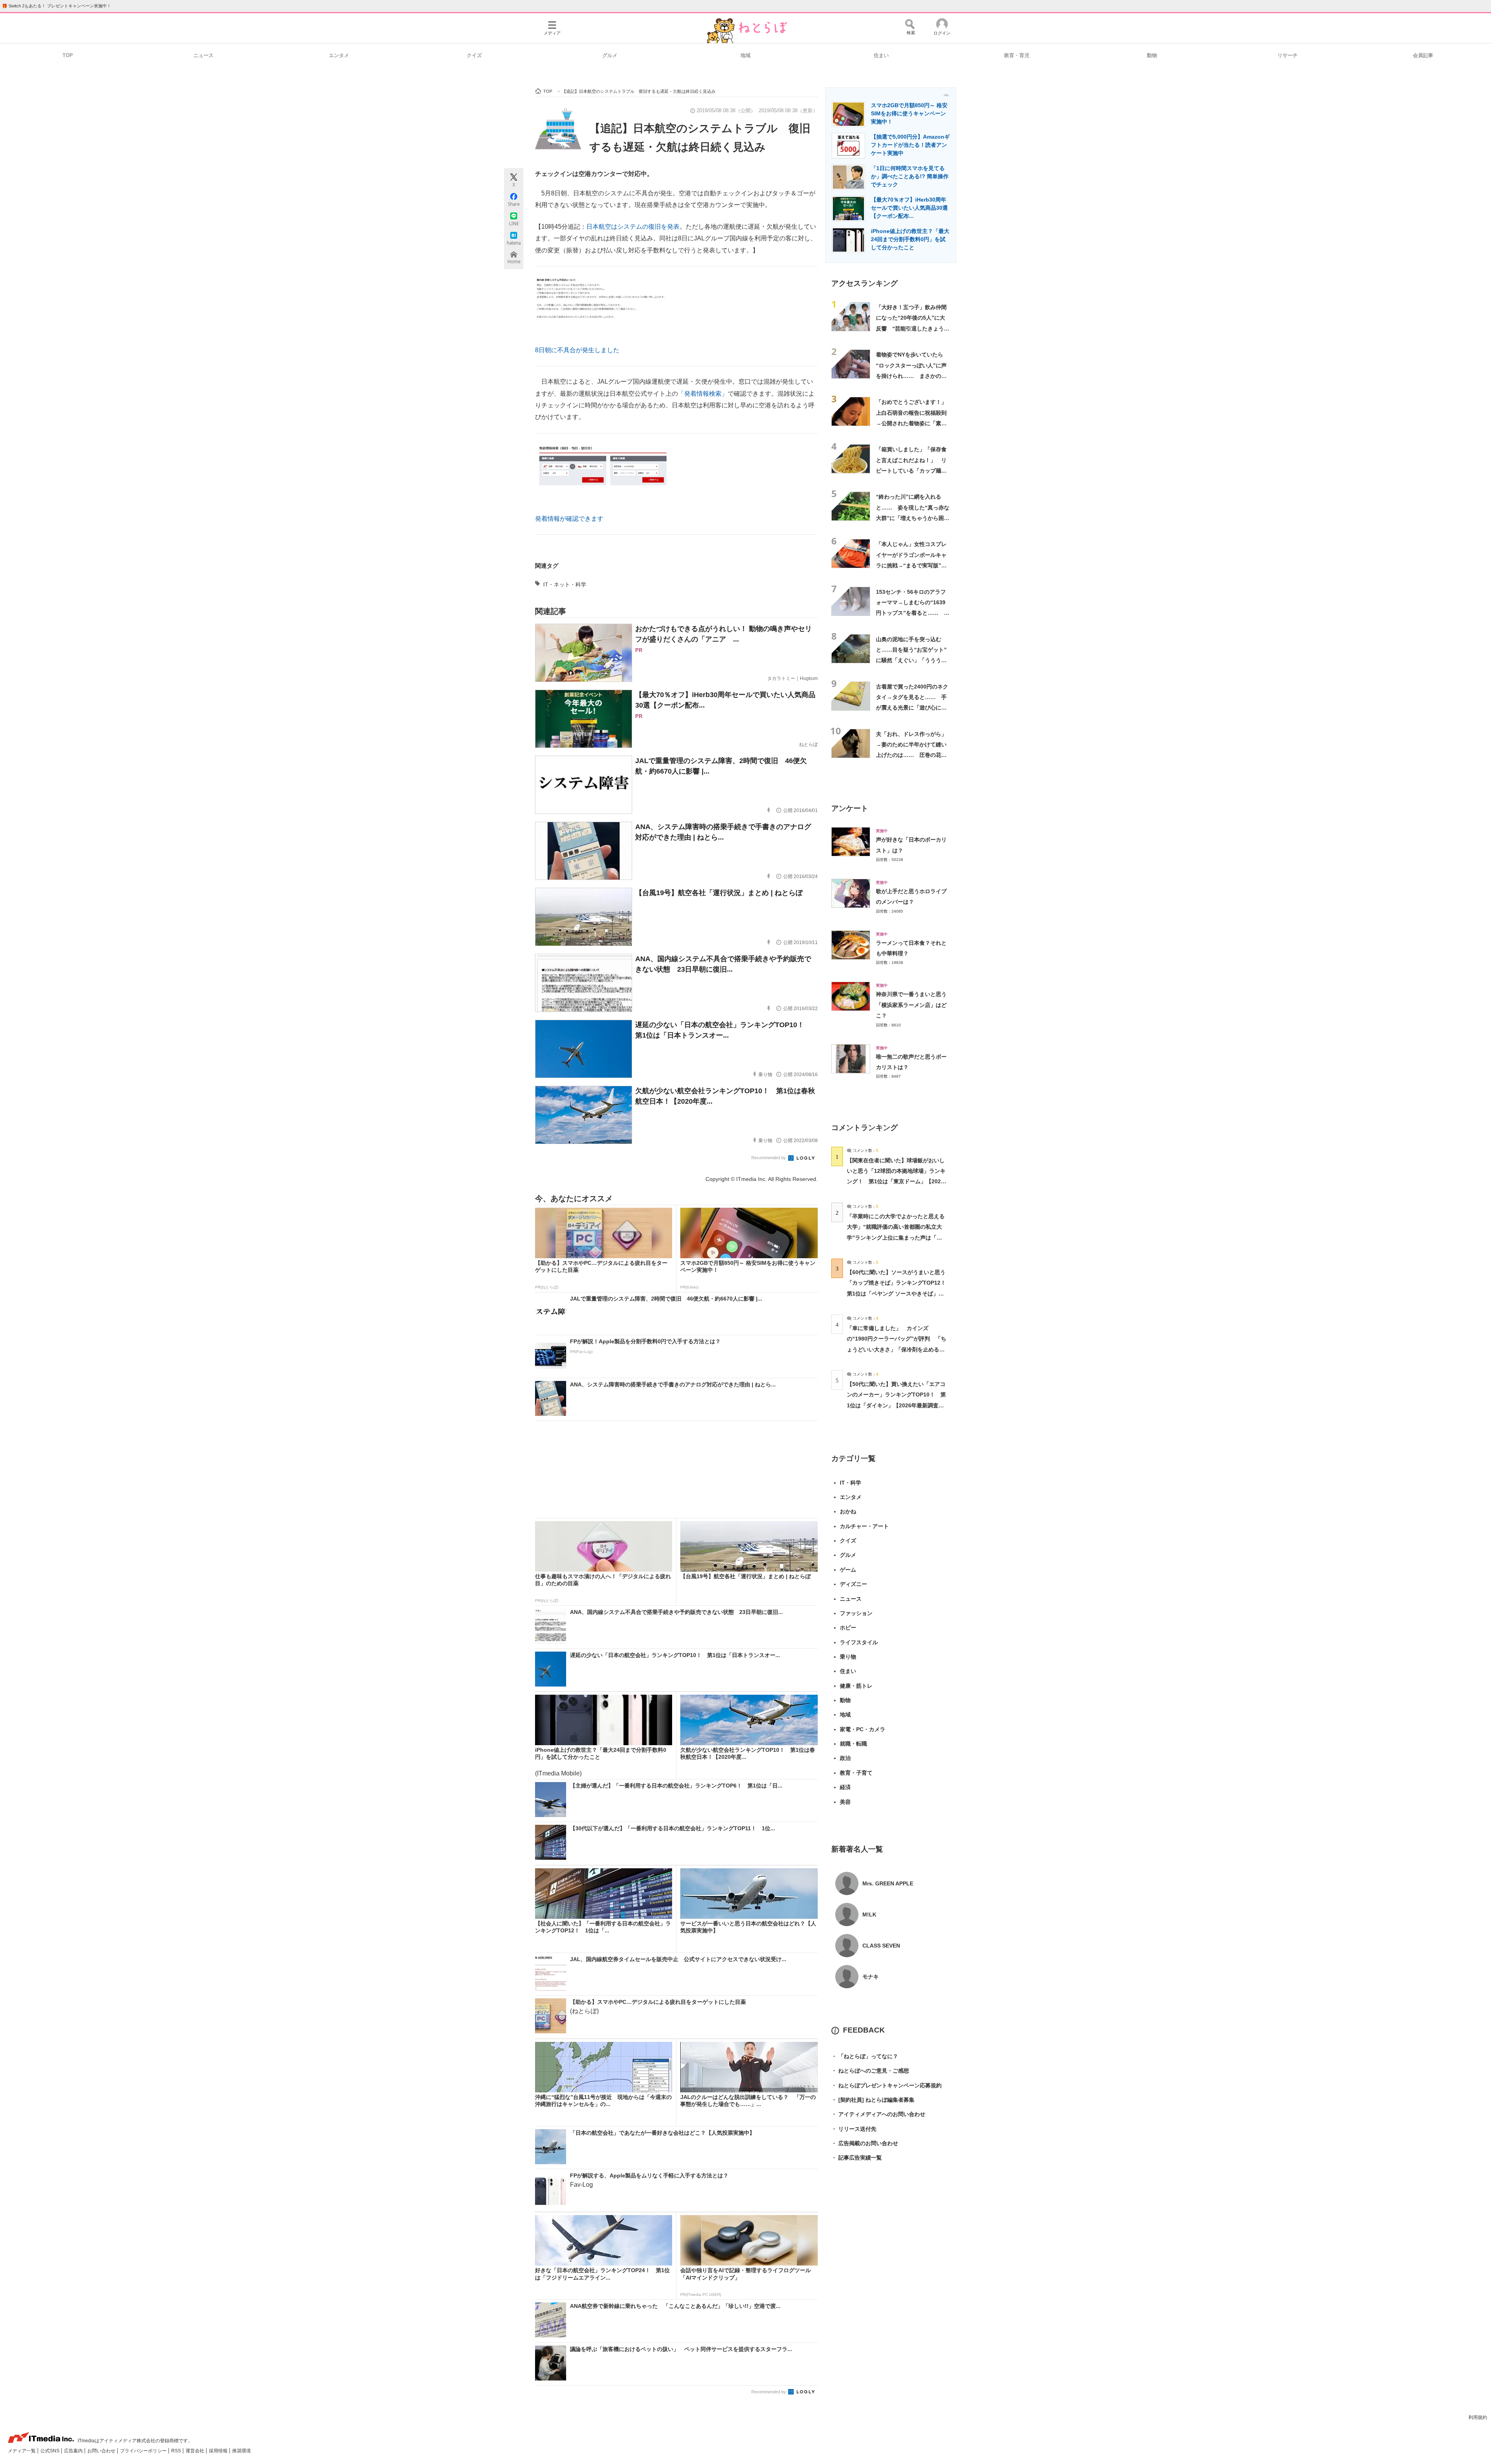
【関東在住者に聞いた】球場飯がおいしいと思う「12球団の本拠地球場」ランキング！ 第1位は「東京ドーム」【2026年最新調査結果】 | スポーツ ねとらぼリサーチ (896, 1182)
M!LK (869, 1915)
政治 (845, 1758)
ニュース (203, 55)
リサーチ (1288, 55)
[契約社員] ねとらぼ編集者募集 (873, 2100)
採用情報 (219, 2451)
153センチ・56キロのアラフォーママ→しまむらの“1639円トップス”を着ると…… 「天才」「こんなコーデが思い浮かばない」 (911, 613)
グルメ (610, 55)
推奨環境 (242, 2451)
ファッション (856, 1613)
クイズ (474, 55)
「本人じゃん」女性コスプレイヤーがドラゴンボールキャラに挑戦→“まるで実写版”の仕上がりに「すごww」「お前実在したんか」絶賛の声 (913, 565)
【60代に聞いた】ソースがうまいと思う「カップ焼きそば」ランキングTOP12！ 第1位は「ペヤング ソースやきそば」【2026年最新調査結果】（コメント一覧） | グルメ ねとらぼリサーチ (899, 1293)
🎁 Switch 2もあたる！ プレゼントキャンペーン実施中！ (56, 6)
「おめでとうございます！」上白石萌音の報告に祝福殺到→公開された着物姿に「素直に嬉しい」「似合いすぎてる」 (911, 423)
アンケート (850, 808)
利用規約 (1478, 2417)
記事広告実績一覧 (857, 2158)
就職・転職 (853, 1744)
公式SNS (50, 2451)
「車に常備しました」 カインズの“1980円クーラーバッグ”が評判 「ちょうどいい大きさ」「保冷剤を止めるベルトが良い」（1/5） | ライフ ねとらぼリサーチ (897, 1349)
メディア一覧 (22, 2451)
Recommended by (769, 1158)
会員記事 (1423, 55)
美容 (845, 1802)
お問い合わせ (102, 2451)
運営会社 (195, 2451)
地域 (745, 55)
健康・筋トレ (856, 1686)
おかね (848, 1511)
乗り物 (848, 1657)
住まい (881, 55)
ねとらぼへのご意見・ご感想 (870, 2071)
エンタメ (339, 55)
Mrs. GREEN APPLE (888, 1883)
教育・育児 (1017, 55)
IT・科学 (851, 1483)
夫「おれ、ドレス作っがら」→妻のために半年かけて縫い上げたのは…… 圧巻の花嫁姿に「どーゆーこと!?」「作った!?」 (911, 755)
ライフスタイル (859, 1642)
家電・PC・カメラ (863, 1729)
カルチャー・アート (864, 1526)
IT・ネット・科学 (565, 584)
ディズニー (853, 1584)
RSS (177, 2451)
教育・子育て (856, 1773)
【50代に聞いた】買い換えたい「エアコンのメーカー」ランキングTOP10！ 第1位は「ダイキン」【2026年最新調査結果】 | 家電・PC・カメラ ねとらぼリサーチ (896, 1405)
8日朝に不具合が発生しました (577, 350)
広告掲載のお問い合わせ (865, 2143)
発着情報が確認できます (569, 519)
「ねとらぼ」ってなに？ (865, 2056)
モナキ (871, 1977)
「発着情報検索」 (703, 394)
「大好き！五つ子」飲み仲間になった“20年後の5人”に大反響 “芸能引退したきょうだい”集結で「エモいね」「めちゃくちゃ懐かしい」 (913, 328)
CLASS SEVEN (881, 1946)
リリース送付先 (854, 2129)
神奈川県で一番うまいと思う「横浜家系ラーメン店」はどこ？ (911, 1005)
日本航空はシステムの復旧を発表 (633, 227)
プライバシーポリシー (144, 2451)
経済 (845, 1787)
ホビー (848, 1628)
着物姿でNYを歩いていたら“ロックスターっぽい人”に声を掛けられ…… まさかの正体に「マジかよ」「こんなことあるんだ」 (911, 376)
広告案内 (74, 2451)
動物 (1152, 55)
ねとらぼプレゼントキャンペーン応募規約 (886, 2085)
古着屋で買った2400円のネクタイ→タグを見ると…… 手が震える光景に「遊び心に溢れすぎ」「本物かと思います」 (912, 708)
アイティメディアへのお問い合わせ (878, 2114)
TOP (68, 55)
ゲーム (848, 1570)
